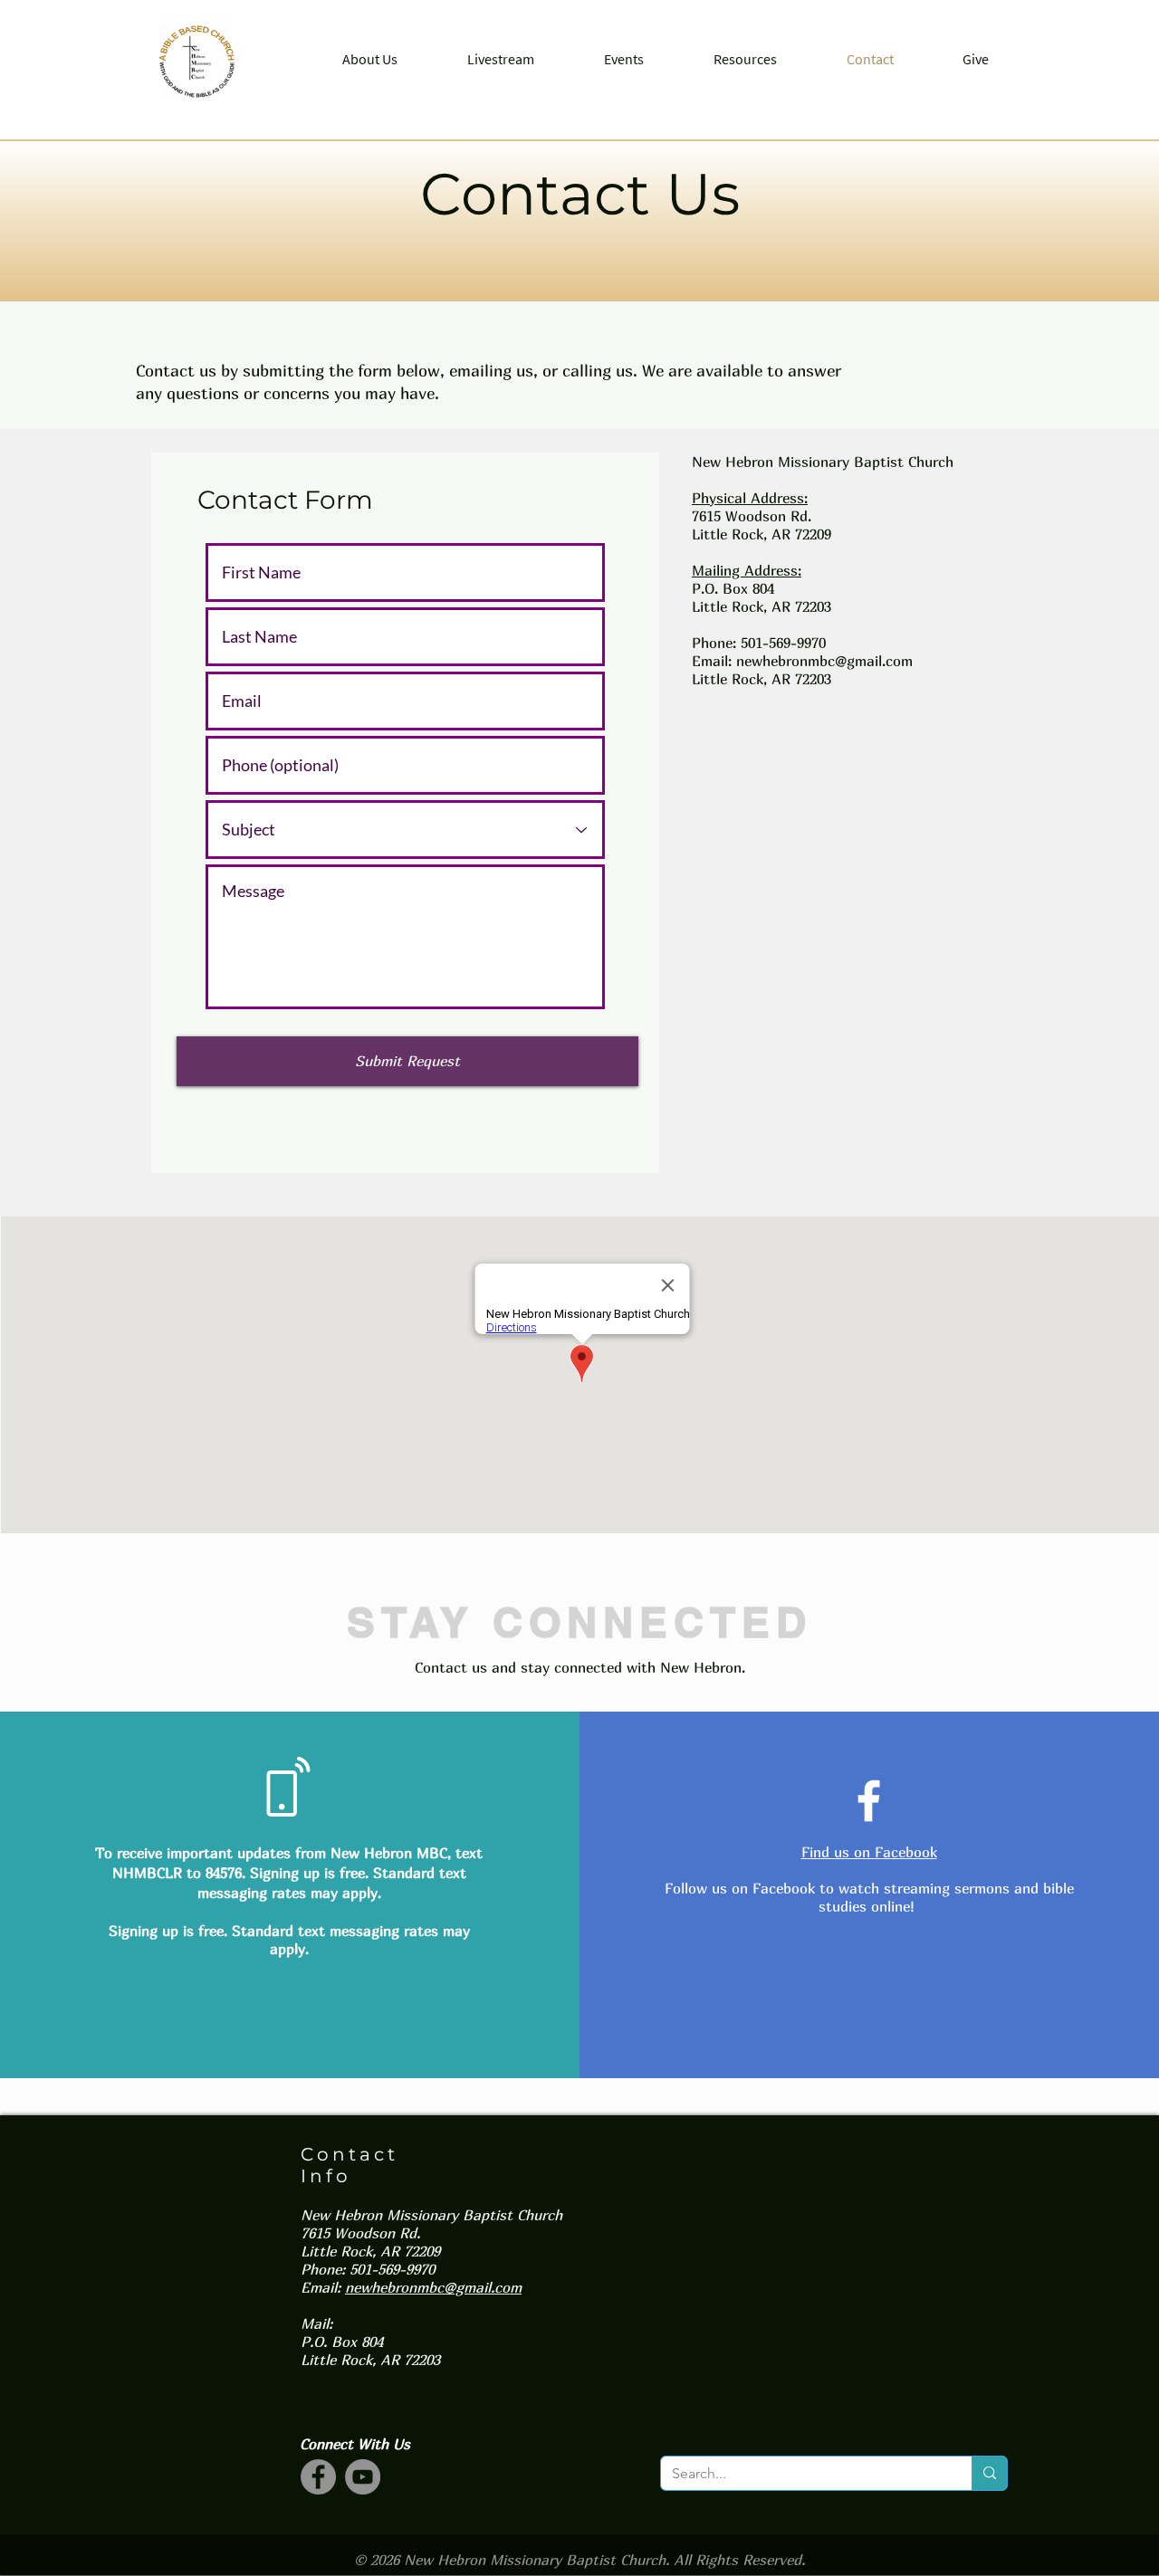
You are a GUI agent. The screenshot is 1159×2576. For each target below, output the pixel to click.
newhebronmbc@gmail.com (824, 661)
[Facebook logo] (318, 2477)
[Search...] (989, 2473)
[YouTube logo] (363, 2477)
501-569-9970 (783, 643)
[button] (369, 59)
